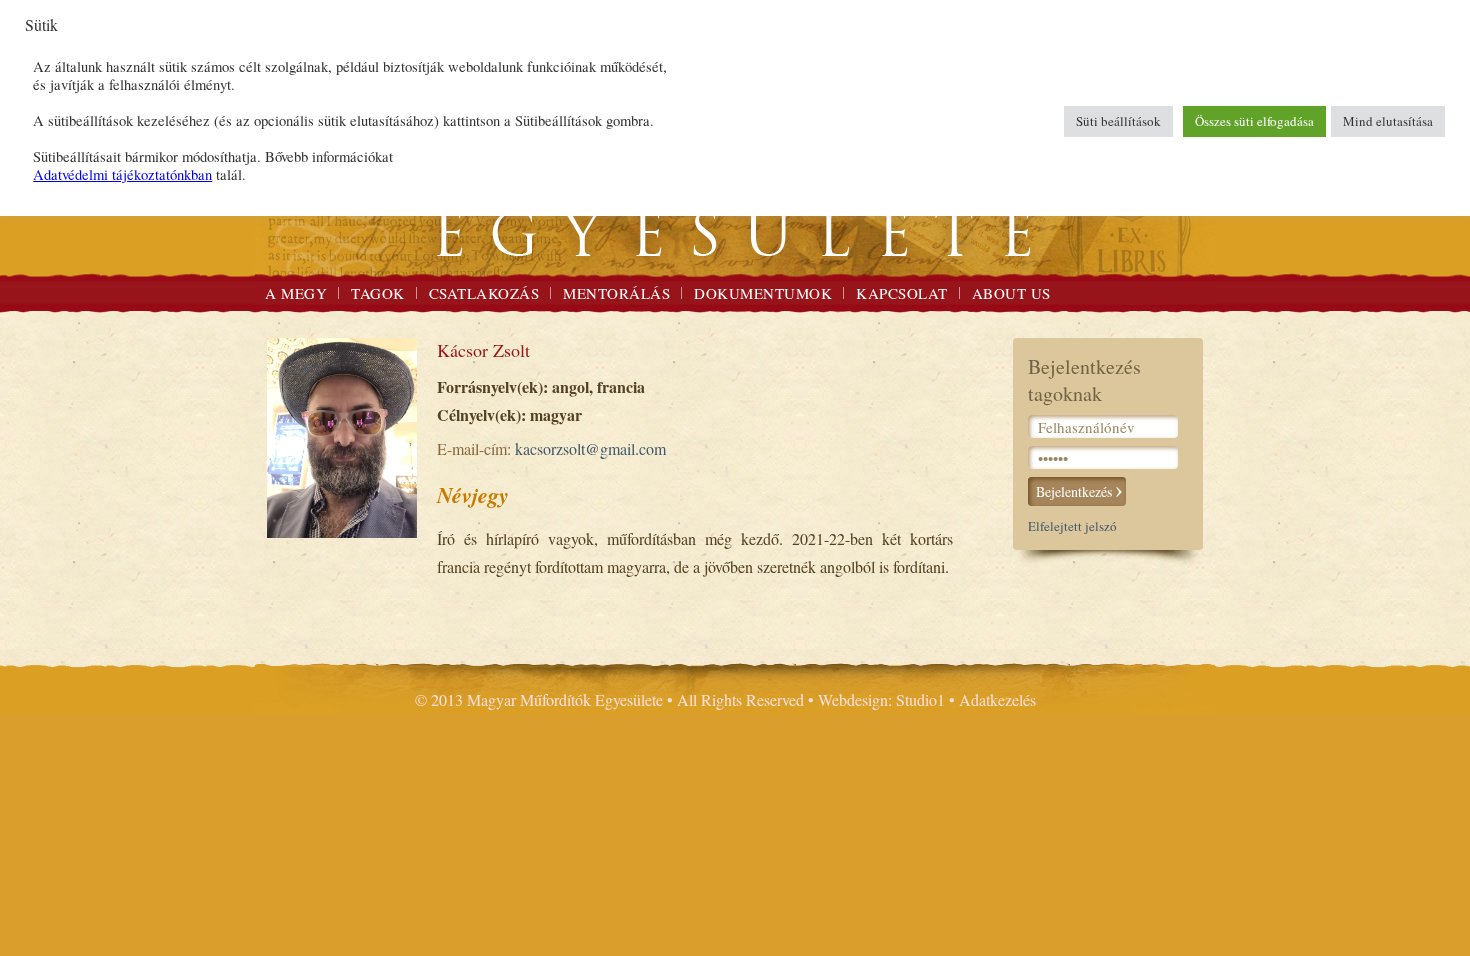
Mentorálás (616, 293)
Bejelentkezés (1074, 491)
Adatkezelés (997, 699)
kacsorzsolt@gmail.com (590, 448)
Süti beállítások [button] (1118, 121)
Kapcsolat (902, 293)
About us (1011, 293)
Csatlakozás (484, 293)
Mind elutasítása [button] (1388, 121)
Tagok (378, 293)
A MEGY (296, 293)
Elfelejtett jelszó (1072, 526)
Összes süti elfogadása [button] (1254, 121)
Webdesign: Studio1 (881, 699)
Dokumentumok (763, 293)
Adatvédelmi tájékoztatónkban (122, 174)
